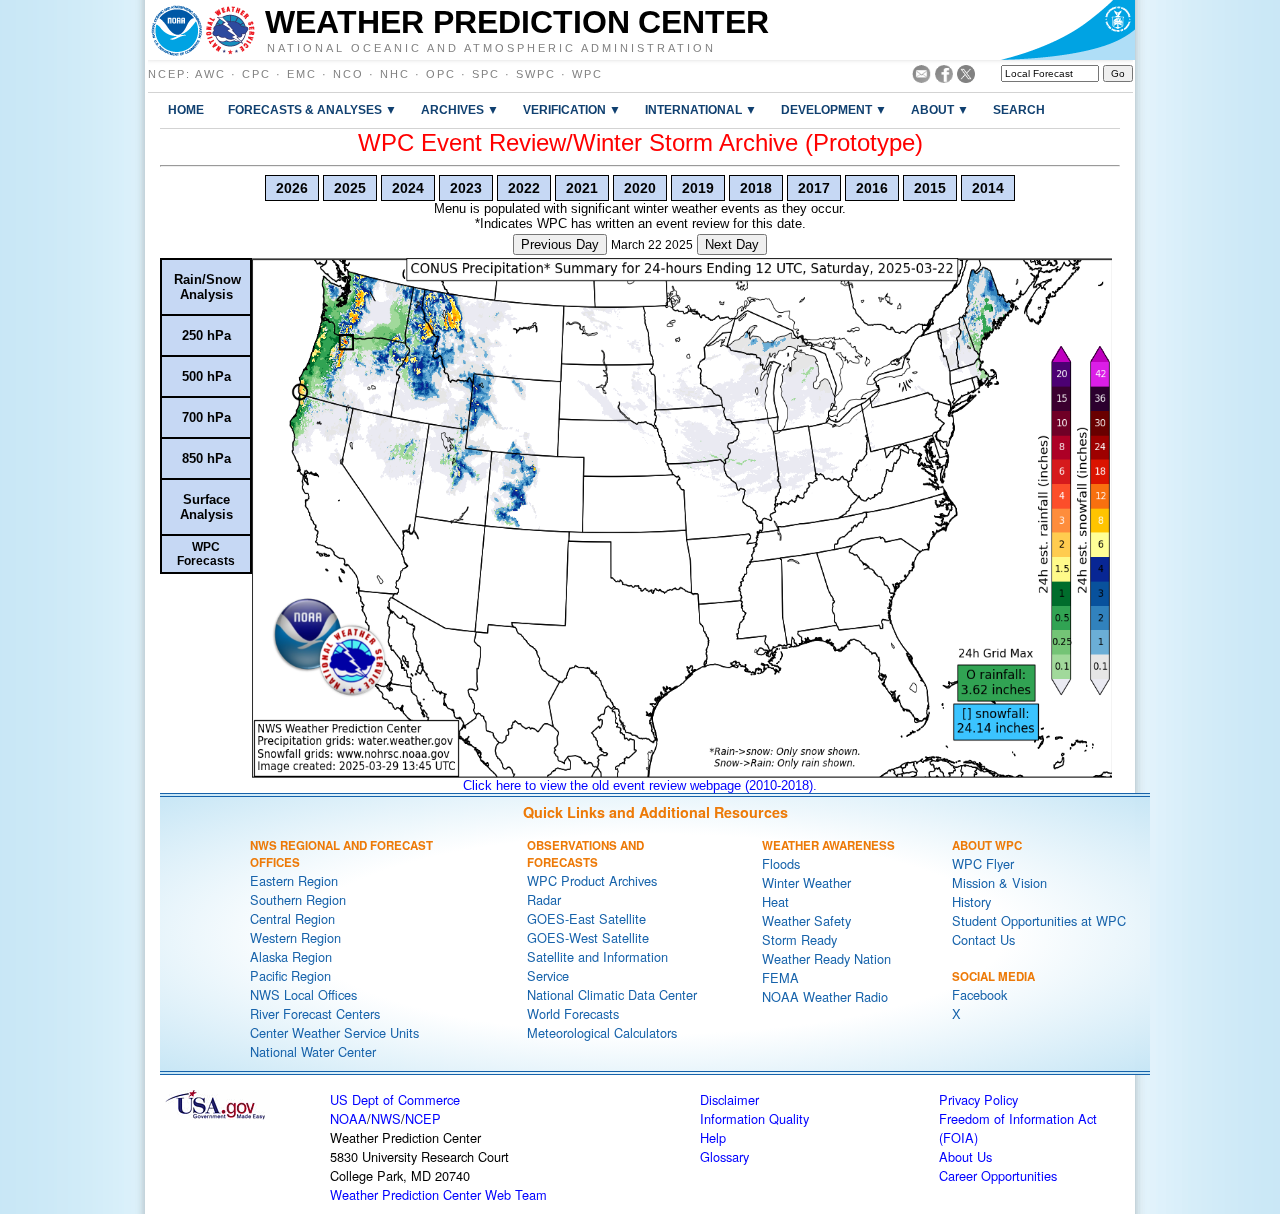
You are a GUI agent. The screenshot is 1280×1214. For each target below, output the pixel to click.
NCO (348, 74)
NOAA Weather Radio (825, 996)
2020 (640, 188)
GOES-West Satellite (588, 937)
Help (713, 1137)
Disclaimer (729, 1099)
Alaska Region (291, 956)
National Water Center (313, 1051)
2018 (756, 188)
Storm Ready (799, 939)
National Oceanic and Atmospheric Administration (491, 47)
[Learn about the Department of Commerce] (1067, 30)
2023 (466, 188)
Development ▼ (834, 109)
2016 (872, 188)
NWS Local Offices (303, 994)
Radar (544, 899)
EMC (302, 74)
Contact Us (983, 939)
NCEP (167, 74)
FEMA (780, 977)
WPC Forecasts (206, 554)
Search (1019, 109)
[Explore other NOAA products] (177, 30)
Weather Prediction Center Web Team (438, 1194)
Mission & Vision (999, 882)
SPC (486, 74)
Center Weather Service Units (334, 1032)
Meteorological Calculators (602, 1032)
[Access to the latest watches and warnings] (230, 30)
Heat (775, 901)
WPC (587, 74)
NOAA (348, 1118)
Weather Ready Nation (826, 958)
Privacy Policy (978, 1099)
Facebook (979, 994)
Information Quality (754, 1118)
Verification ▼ (572, 109)
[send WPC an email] (921, 77)
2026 (292, 188)
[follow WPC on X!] (966, 77)
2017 (814, 188)
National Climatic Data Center (612, 994)
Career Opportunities (998, 1175)
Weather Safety (806, 920)
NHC (395, 74)
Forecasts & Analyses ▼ (312, 109)
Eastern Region (294, 880)
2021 (582, 188)
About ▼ (940, 109)
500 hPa (206, 376)
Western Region (295, 937)
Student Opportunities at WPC (1039, 920)
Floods (781, 863)
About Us (965, 1156)
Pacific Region (290, 975)
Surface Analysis (206, 507)
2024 (408, 188)
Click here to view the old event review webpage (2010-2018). (640, 785)
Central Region (292, 918)
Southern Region (298, 899)
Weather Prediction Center (517, 22)
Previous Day (560, 244)
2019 (698, 188)
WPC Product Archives (592, 880)
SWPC (536, 74)
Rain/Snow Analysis (207, 287)
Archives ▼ (460, 109)
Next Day (732, 244)
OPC (441, 74)
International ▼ (701, 109)
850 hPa (206, 458)
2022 (524, 188)
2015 (930, 188)
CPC (256, 74)
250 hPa (206, 335)
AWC (210, 74)
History (971, 901)
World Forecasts (573, 1013)
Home (186, 109)
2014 (988, 188)
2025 (350, 188)
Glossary (724, 1156)
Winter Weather (806, 882)
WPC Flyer (983, 863)
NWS (386, 1118)
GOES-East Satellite (586, 918)
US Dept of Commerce (395, 1099)
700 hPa (206, 417)
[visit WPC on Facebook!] (944, 77)
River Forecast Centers (315, 1013)
